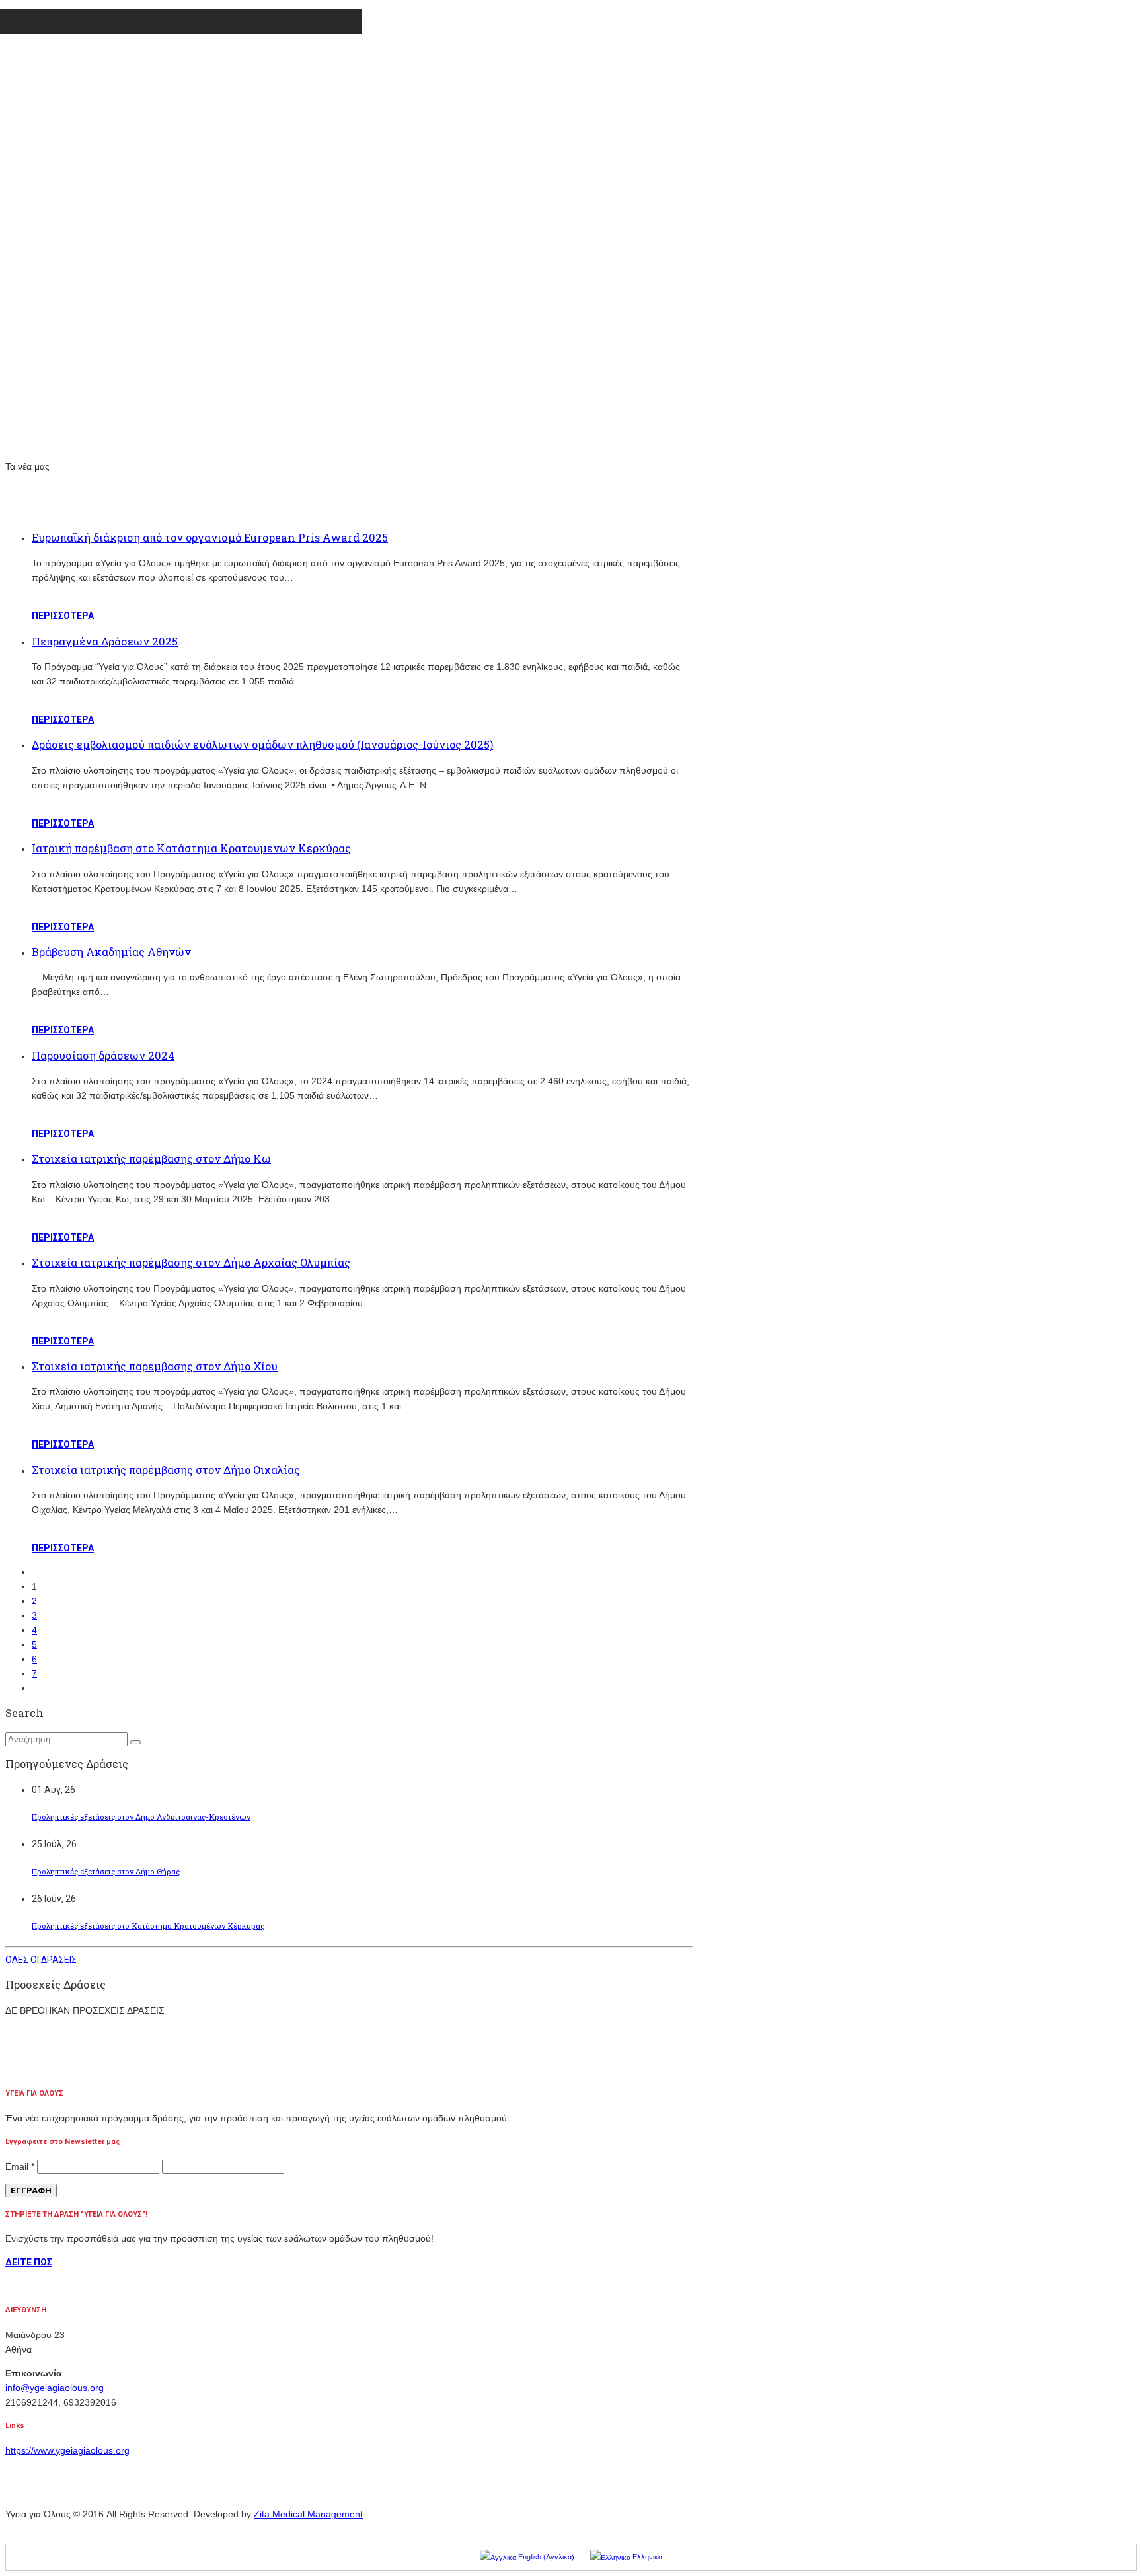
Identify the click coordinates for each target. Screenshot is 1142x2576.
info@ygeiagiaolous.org (55, 2388)
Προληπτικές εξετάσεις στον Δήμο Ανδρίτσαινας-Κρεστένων (141, 1817)
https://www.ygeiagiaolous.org (67, 2450)
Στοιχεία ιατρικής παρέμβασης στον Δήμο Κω (151, 1159)
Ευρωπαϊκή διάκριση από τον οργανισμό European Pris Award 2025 (210, 537)
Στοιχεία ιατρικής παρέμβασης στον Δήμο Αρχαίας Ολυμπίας (191, 1262)
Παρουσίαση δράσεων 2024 (103, 1055)
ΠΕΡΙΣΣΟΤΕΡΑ (63, 616)
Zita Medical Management (308, 2514)
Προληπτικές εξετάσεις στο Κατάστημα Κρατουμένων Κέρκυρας (148, 1926)
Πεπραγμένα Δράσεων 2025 (105, 641)
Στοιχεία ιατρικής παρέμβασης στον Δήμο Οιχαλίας (166, 1470)
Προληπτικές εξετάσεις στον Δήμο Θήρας (106, 1871)
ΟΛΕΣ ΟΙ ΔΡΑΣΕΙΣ (41, 1960)
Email (20, 2166)
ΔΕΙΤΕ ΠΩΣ (29, 2262)
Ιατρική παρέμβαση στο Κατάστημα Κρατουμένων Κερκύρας (191, 848)
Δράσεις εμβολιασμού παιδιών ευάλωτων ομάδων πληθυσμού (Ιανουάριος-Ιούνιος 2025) (262, 744)
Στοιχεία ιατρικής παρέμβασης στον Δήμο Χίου (155, 1366)
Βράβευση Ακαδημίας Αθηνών (111, 952)
